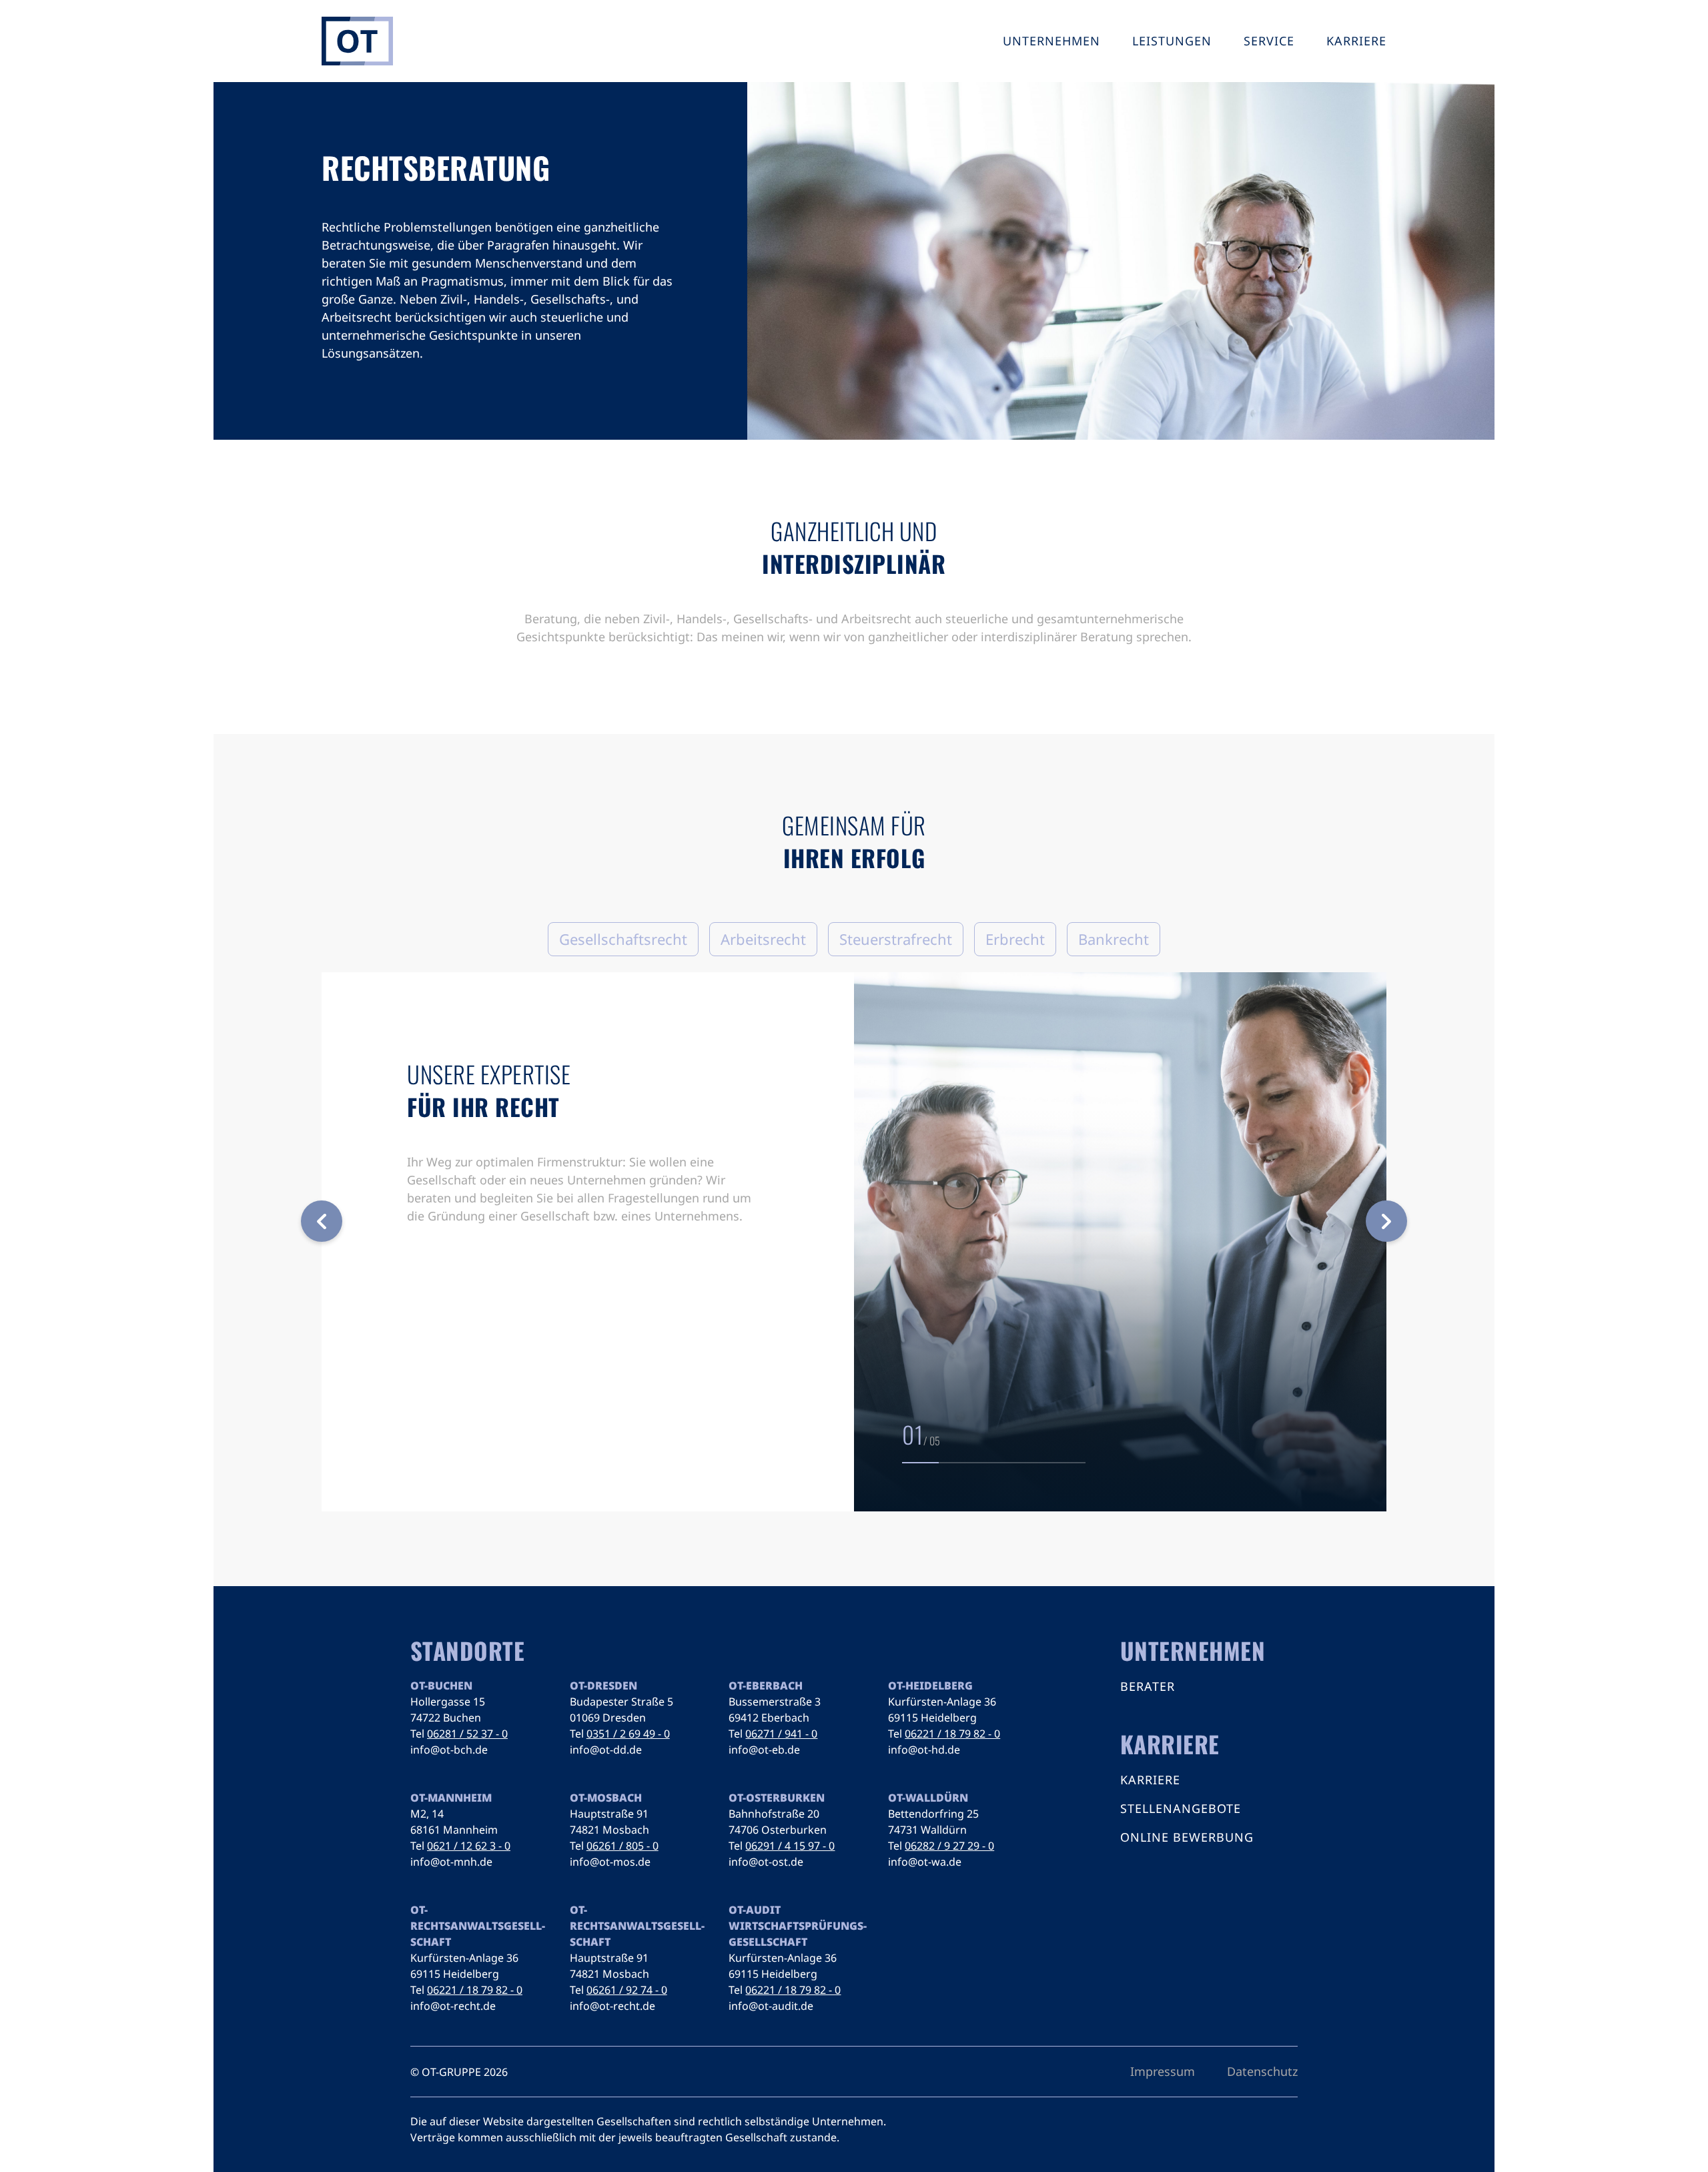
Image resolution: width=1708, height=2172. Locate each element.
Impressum (1163, 2071)
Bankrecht (1114, 939)
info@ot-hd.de (924, 1750)
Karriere (1150, 1780)
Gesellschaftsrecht (623, 939)
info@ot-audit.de (771, 2006)
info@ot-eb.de (764, 1750)
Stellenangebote (1181, 1808)
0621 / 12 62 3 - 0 (469, 1846)
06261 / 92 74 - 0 (627, 1990)
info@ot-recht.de (453, 2006)
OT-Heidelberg (930, 1686)
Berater (1148, 1686)
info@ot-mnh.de (451, 1862)
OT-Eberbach (766, 1686)
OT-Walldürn (928, 1798)
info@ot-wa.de (925, 1862)
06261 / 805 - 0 (622, 1846)
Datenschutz (1262, 2071)
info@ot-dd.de (606, 1750)
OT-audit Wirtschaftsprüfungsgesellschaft (798, 1926)
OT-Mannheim (451, 1798)
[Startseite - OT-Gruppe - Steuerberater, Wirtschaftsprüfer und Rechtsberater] (357, 41)
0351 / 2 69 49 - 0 (628, 1734)
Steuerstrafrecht (896, 939)
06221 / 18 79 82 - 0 (952, 1734)
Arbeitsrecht (763, 939)
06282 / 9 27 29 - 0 (949, 1846)
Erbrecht (1015, 939)
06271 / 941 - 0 (781, 1734)
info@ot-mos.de (610, 1862)
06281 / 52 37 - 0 (467, 1734)
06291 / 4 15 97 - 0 (790, 1846)
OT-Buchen (441, 1686)
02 (914, 1434)
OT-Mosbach (606, 1798)
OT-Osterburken (777, 1798)
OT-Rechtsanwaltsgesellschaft (478, 1926)
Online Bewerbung (1187, 1837)
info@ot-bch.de (449, 1750)
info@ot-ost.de (766, 1862)
